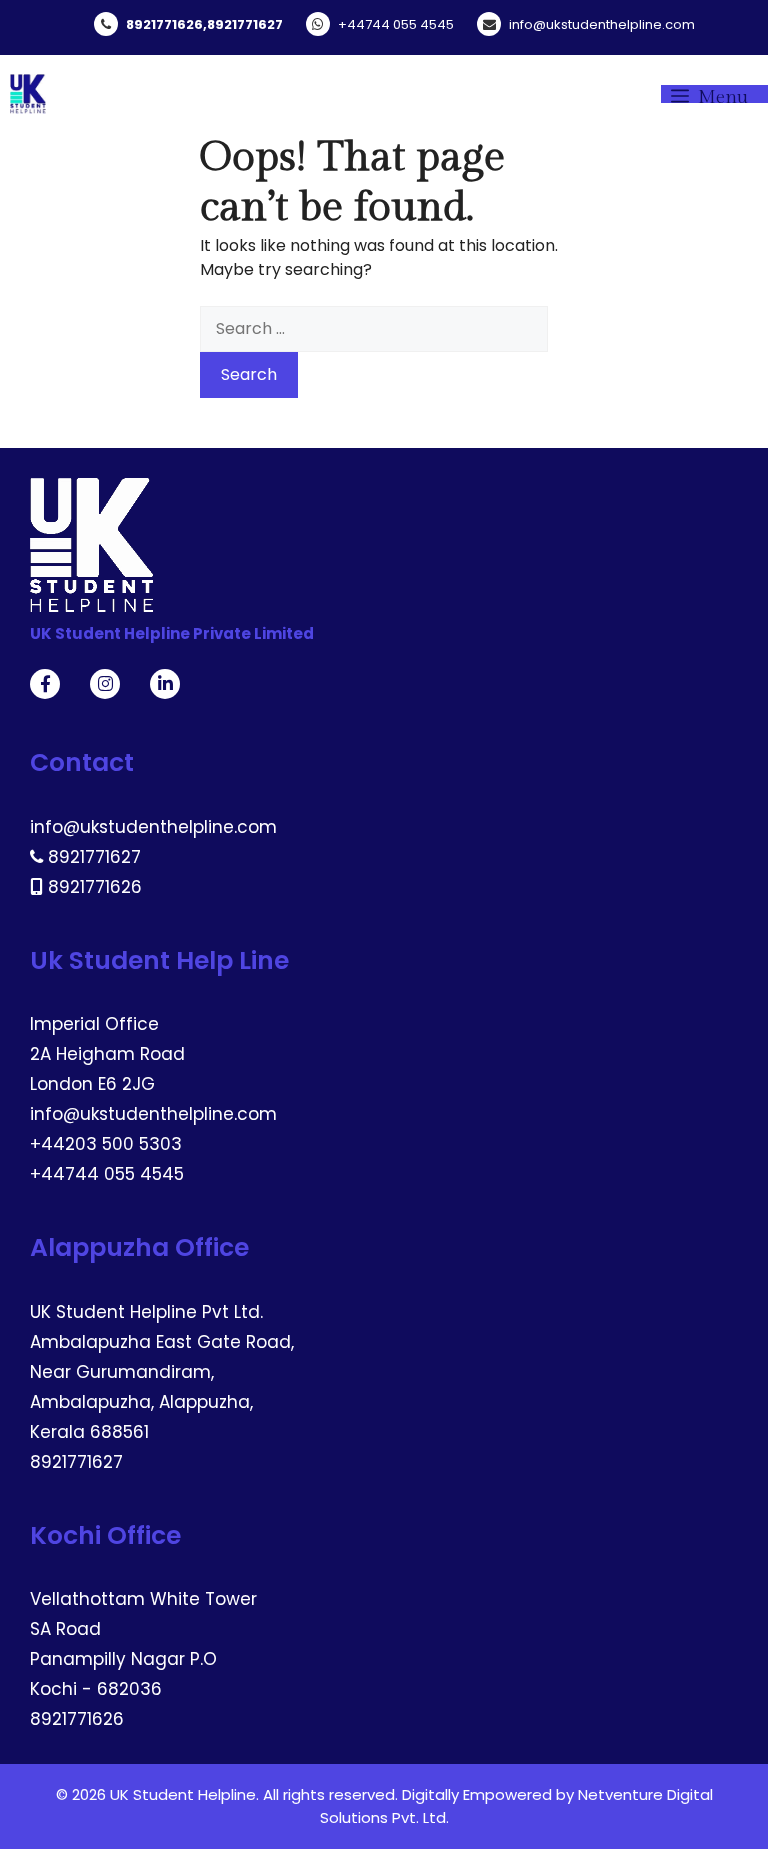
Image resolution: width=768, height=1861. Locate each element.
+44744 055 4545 (396, 24)
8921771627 (245, 24)
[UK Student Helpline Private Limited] (28, 94)
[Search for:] (374, 328)
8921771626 (164, 24)
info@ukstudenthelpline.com (602, 24)
